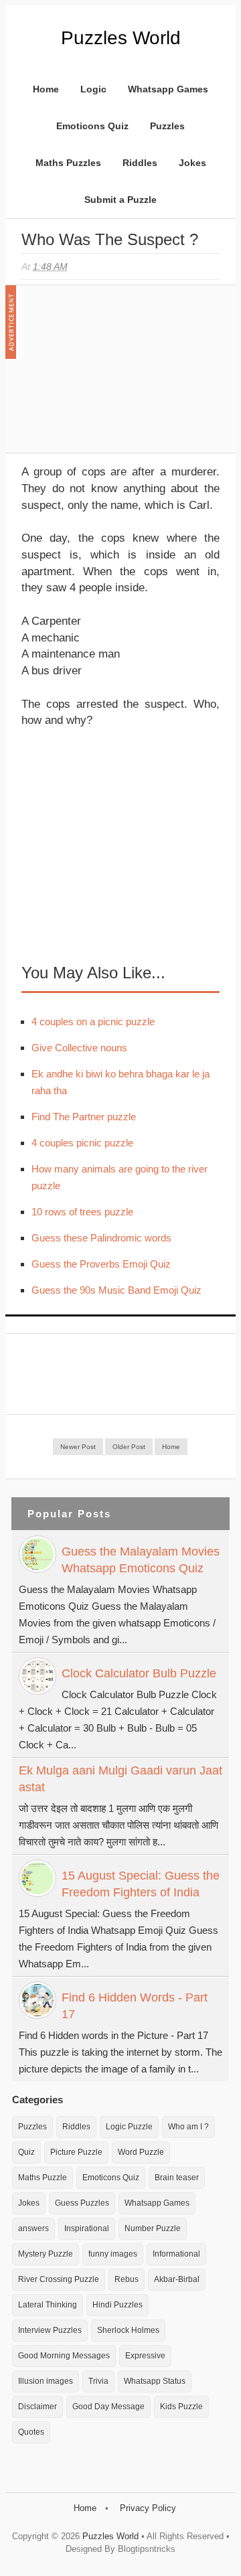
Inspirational (87, 2228)
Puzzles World (121, 38)
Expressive (145, 2356)
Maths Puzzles (68, 163)
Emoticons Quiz (92, 126)
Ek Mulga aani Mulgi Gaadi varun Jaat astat (120, 1779)
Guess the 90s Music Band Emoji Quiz (116, 1290)
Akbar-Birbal (177, 2279)
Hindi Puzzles (117, 2305)
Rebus (127, 2279)
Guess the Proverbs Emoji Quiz (101, 1264)
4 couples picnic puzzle (82, 1143)
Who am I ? (188, 2127)
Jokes (192, 163)
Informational (176, 2254)
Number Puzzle (153, 2228)
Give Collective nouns (79, 1048)
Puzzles (167, 126)
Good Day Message (108, 2407)
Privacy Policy (148, 2508)
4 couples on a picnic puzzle (93, 1021)
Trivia (98, 2381)
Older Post (129, 1447)
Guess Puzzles (82, 2203)
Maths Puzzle (43, 2178)
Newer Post (78, 1447)
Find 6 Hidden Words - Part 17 (135, 2006)
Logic (93, 89)
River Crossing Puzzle (59, 2279)
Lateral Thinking (48, 2305)
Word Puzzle (141, 2152)
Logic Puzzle (129, 2127)
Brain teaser (177, 2178)
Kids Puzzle (181, 2407)
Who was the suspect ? (110, 239)
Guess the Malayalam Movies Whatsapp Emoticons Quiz (141, 1560)
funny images (113, 2254)
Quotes (31, 2432)
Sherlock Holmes (128, 2330)
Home (46, 89)
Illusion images (46, 2381)
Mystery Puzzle (46, 2254)
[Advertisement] (122, 376)
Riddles (140, 163)
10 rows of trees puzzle (82, 1212)
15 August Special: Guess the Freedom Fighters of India (141, 1884)
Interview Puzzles (50, 2330)
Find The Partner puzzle (84, 1117)
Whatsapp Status (155, 2381)
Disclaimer (37, 2407)
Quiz (26, 2152)
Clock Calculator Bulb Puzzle (139, 1673)
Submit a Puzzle (120, 200)
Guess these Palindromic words (101, 1238)
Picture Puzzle (76, 2152)
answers (33, 2228)
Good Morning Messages (64, 2356)
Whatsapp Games (168, 89)
